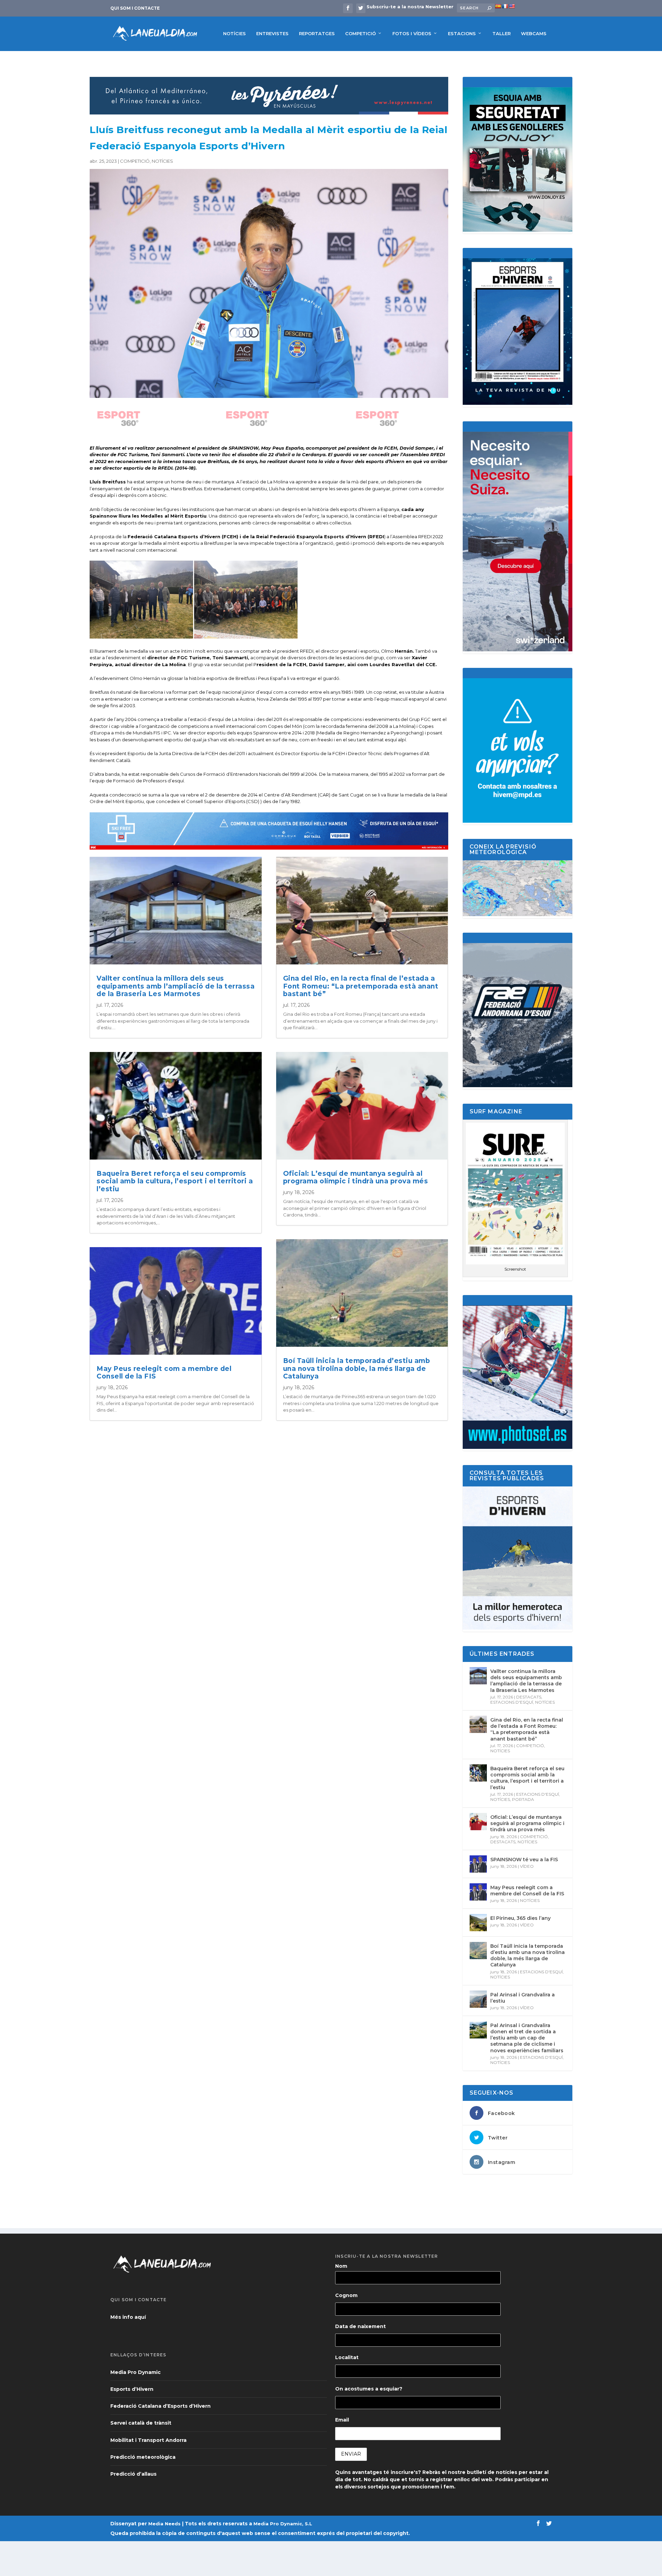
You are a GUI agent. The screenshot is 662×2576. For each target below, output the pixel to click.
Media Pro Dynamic (136, 2372)
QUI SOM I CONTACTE (135, 8)
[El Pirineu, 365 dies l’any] (478, 1923)
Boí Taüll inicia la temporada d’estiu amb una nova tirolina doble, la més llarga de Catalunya (357, 1369)
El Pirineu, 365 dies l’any (520, 1918)
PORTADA (523, 1799)
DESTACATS (529, 1697)
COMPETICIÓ (360, 33)
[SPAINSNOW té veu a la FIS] (478, 1864)
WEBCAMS (534, 33)
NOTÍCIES (234, 33)
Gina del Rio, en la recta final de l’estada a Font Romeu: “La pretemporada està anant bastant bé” (361, 986)
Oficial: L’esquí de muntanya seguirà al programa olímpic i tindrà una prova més (356, 1177)
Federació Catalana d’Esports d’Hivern (161, 2406)
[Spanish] (498, 6)
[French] (505, 6)
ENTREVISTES (272, 33)
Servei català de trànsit (141, 2423)
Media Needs (164, 2524)
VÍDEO (527, 1866)
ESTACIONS (462, 33)
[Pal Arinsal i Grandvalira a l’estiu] (478, 1999)
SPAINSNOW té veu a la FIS (524, 1860)
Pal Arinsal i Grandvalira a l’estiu (523, 1998)
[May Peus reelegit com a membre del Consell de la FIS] (478, 1892)
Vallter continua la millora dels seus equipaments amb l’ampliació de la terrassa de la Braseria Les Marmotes (175, 986)
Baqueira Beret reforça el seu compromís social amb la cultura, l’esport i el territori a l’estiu (175, 1181)
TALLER (501, 33)
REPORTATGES (317, 33)
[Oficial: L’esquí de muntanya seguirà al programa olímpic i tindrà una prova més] (478, 1822)
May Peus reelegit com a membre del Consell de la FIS (164, 1373)
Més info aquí (128, 2317)
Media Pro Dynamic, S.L (283, 2524)
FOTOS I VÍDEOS (412, 33)
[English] (512, 6)
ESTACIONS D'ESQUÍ (512, 1702)
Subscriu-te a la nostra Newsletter (410, 7)
